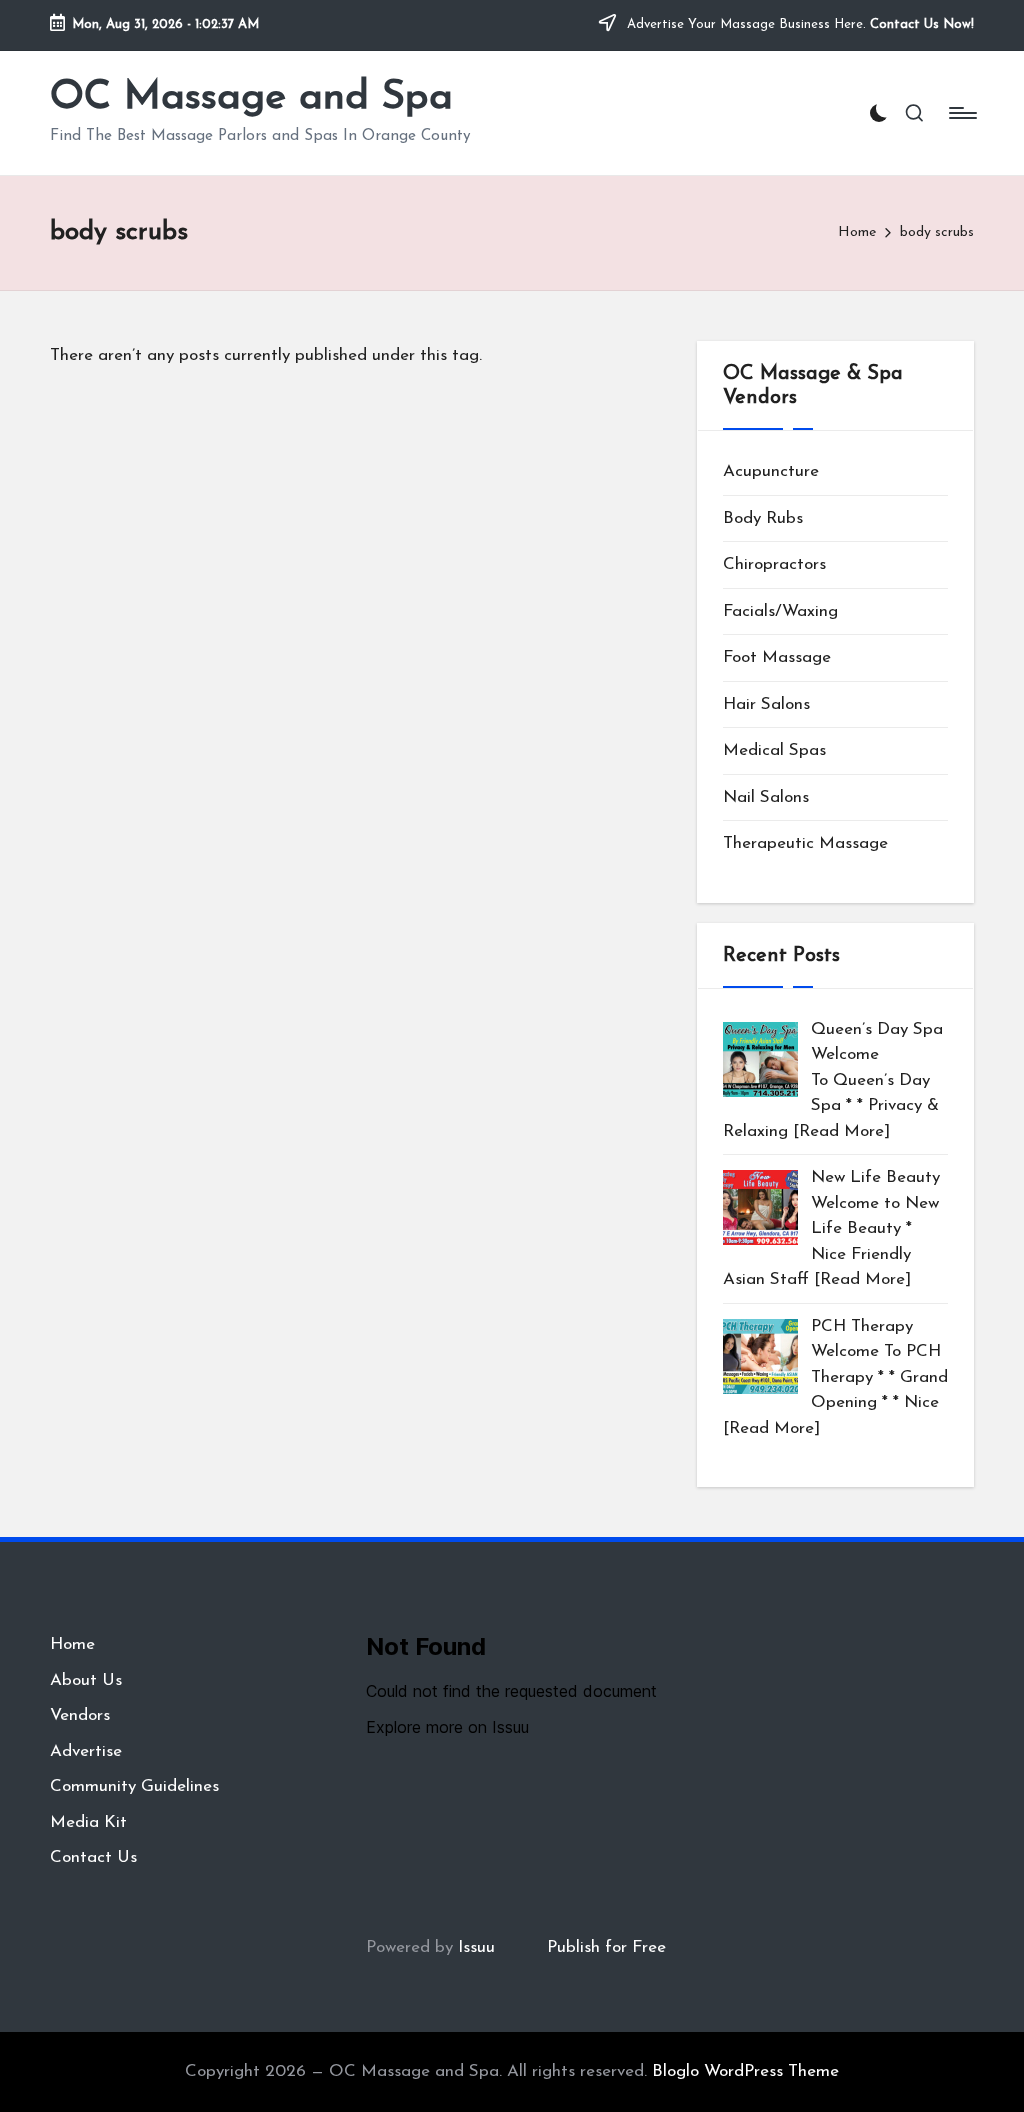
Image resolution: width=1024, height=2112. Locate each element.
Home (72, 1644)
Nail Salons (766, 797)
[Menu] (961, 113)
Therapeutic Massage (805, 843)
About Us (86, 1680)
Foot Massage (777, 657)
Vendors (80, 1715)
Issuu (476, 1947)
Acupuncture (771, 471)
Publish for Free (606, 1947)
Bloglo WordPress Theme (745, 2071)
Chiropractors (774, 564)
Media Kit (88, 1822)
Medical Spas (774, 750)
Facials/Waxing (780, 611)
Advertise (86, 1751)
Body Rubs (763, 518)
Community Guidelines (134, 1786)
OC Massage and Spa (251, 98)
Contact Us (93, 1857)
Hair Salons (766, 704)
